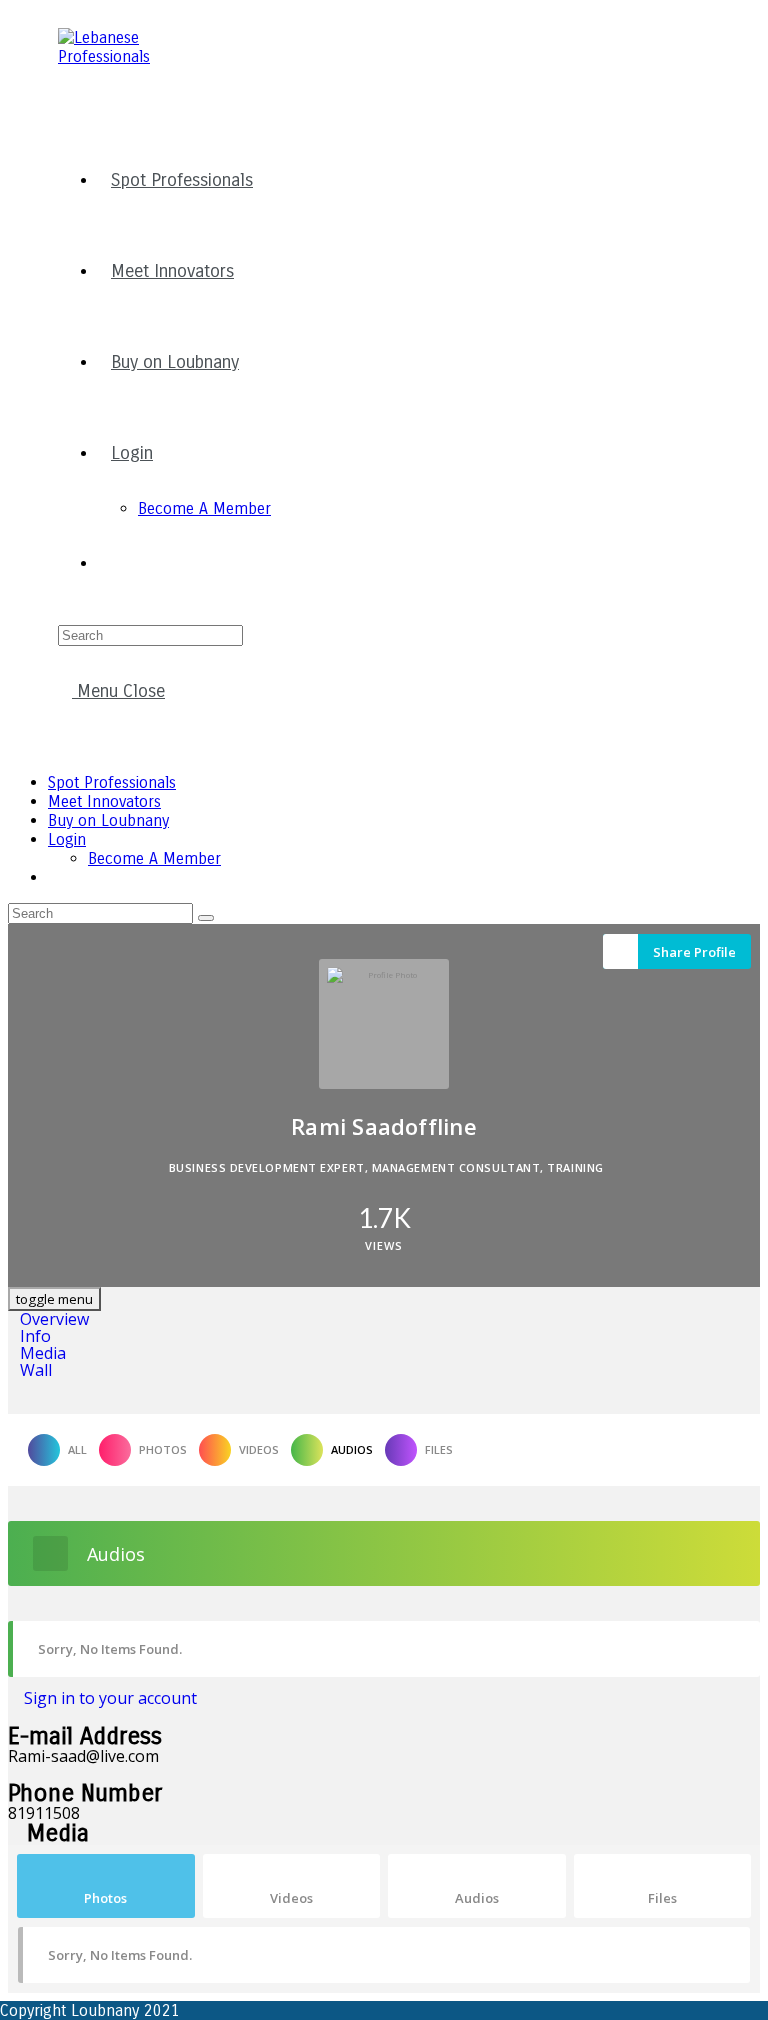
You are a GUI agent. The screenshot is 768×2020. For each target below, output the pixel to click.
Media (43, 1353)
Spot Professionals (112, 782)
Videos (259, 1449)
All (77, 1449)
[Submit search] (206, 918)
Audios (352, 1449)
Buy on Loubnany (108, 820)
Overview (54, 1319)
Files (439, 1449)
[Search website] (111, 563)
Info (35, 1336)
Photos (163, 1449)
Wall (36, 1370)
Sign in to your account (108, 1698)
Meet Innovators (104, 801)
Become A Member (154, 858)
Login (67, 839)
